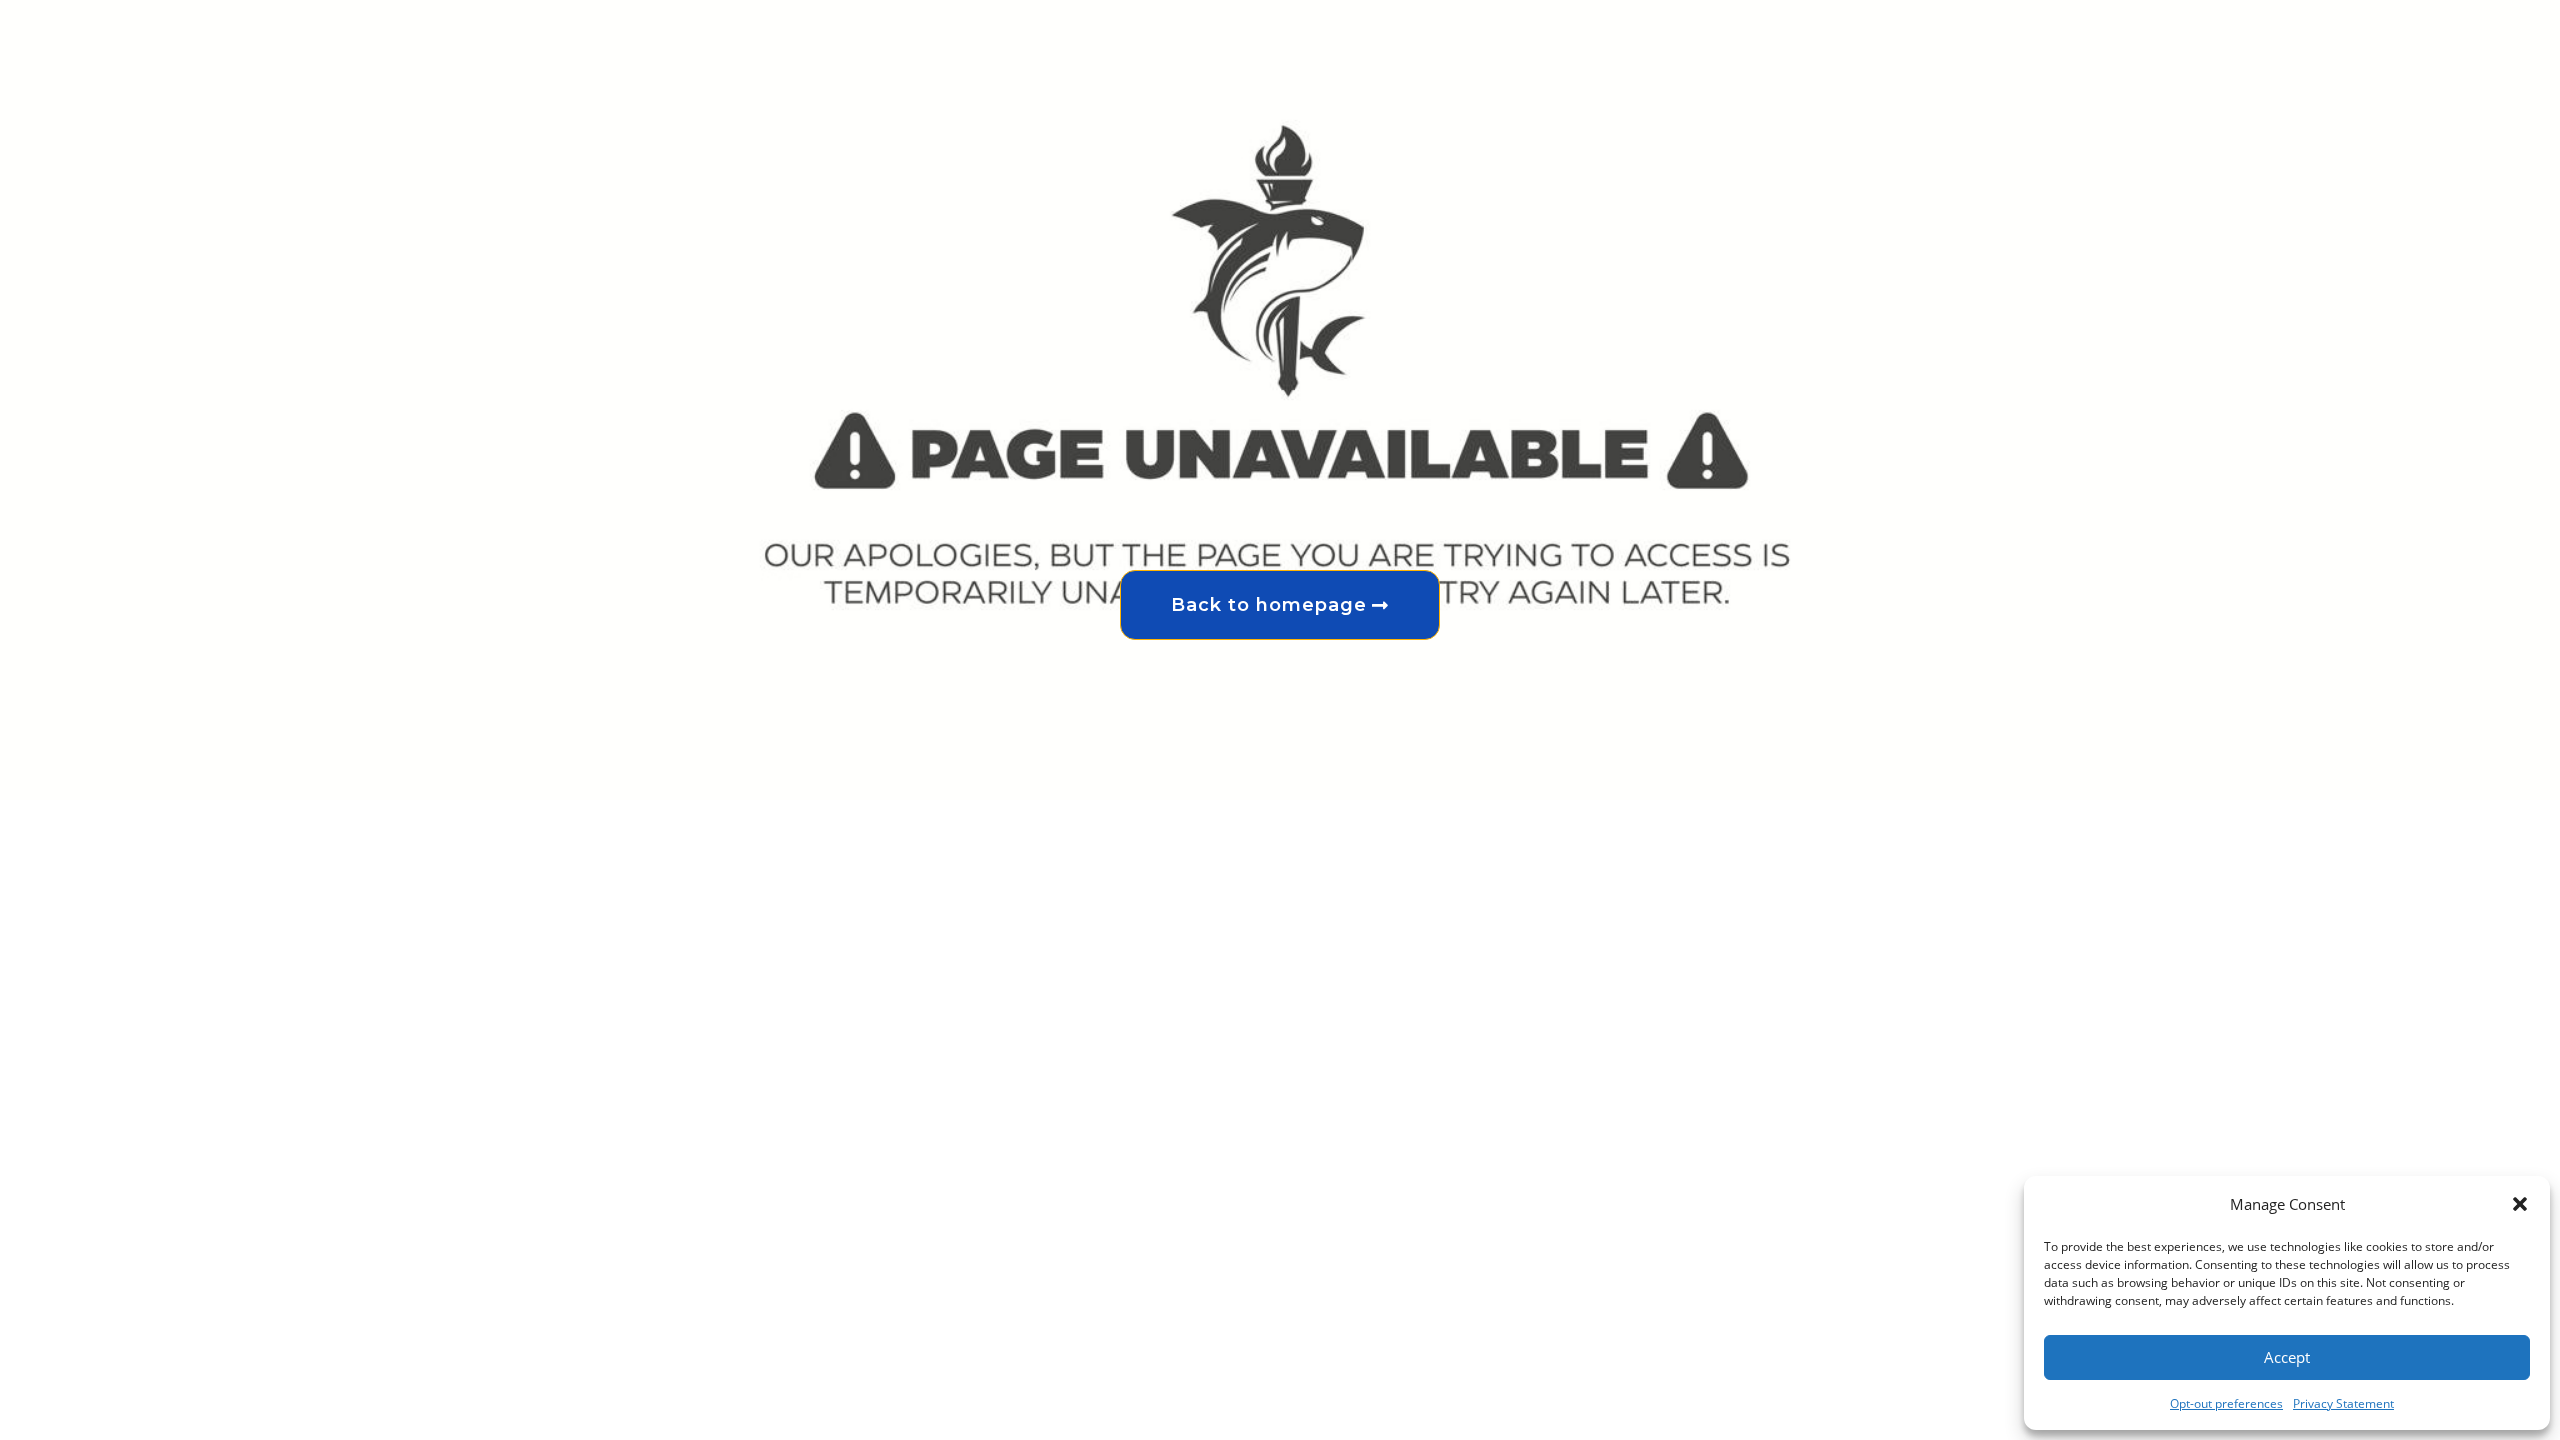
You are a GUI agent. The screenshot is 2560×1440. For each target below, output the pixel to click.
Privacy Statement (2343, 1403)
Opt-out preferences (2226, 1403)
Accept (2287, 1357)
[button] (2520, 1204)
